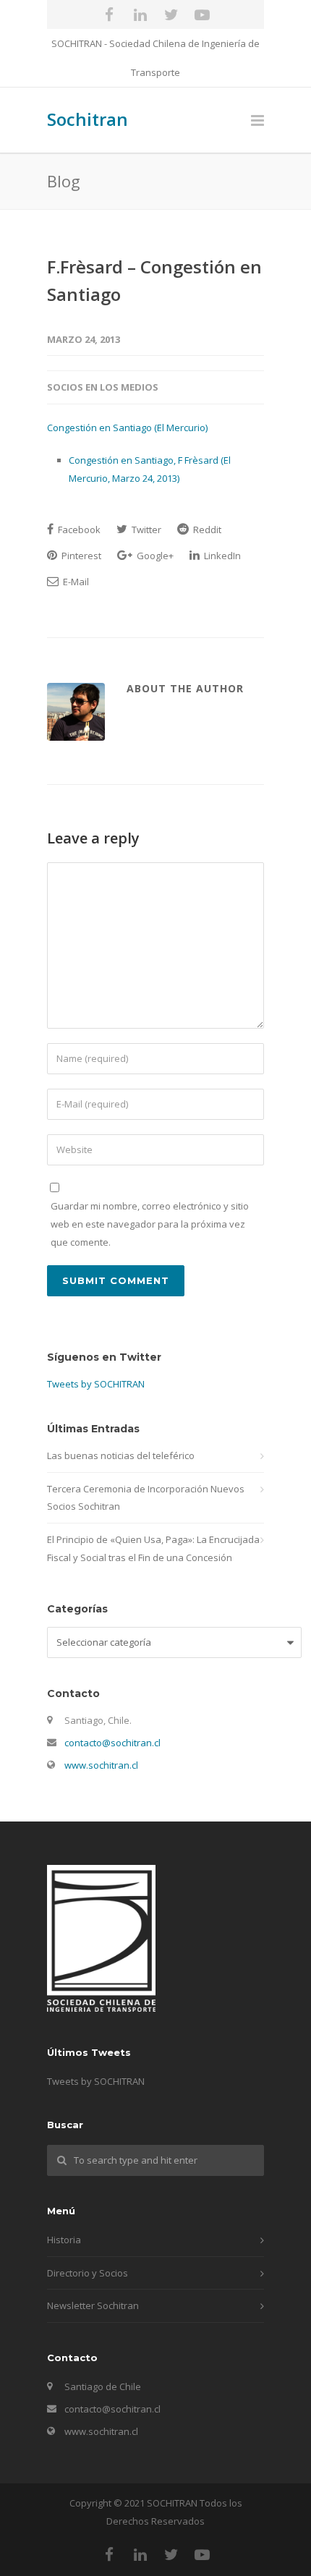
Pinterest (80, 556)
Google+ (154, 556)
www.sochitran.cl (101, 1765)
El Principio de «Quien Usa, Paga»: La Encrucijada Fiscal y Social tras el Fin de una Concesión (153, 1548)
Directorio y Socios (88, 2273)
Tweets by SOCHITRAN (96, 1384)
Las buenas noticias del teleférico (121, 1455)
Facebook (78, 530)
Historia (64, 2240)
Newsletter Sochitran (93, 2305)
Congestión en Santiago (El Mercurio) (127, 428)
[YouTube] (203, 14)
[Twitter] (171, 14)
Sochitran (88, 119)
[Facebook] (109, 14)
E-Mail (75, 582)
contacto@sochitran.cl (112, 1743)
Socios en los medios (103, 387)
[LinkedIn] (140, 14)
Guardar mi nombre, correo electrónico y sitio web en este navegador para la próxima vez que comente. (150, 1224)
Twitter (145, 530)
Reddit (206, 530)
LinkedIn (221, 556)
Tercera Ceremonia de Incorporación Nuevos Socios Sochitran (146, 1498)
